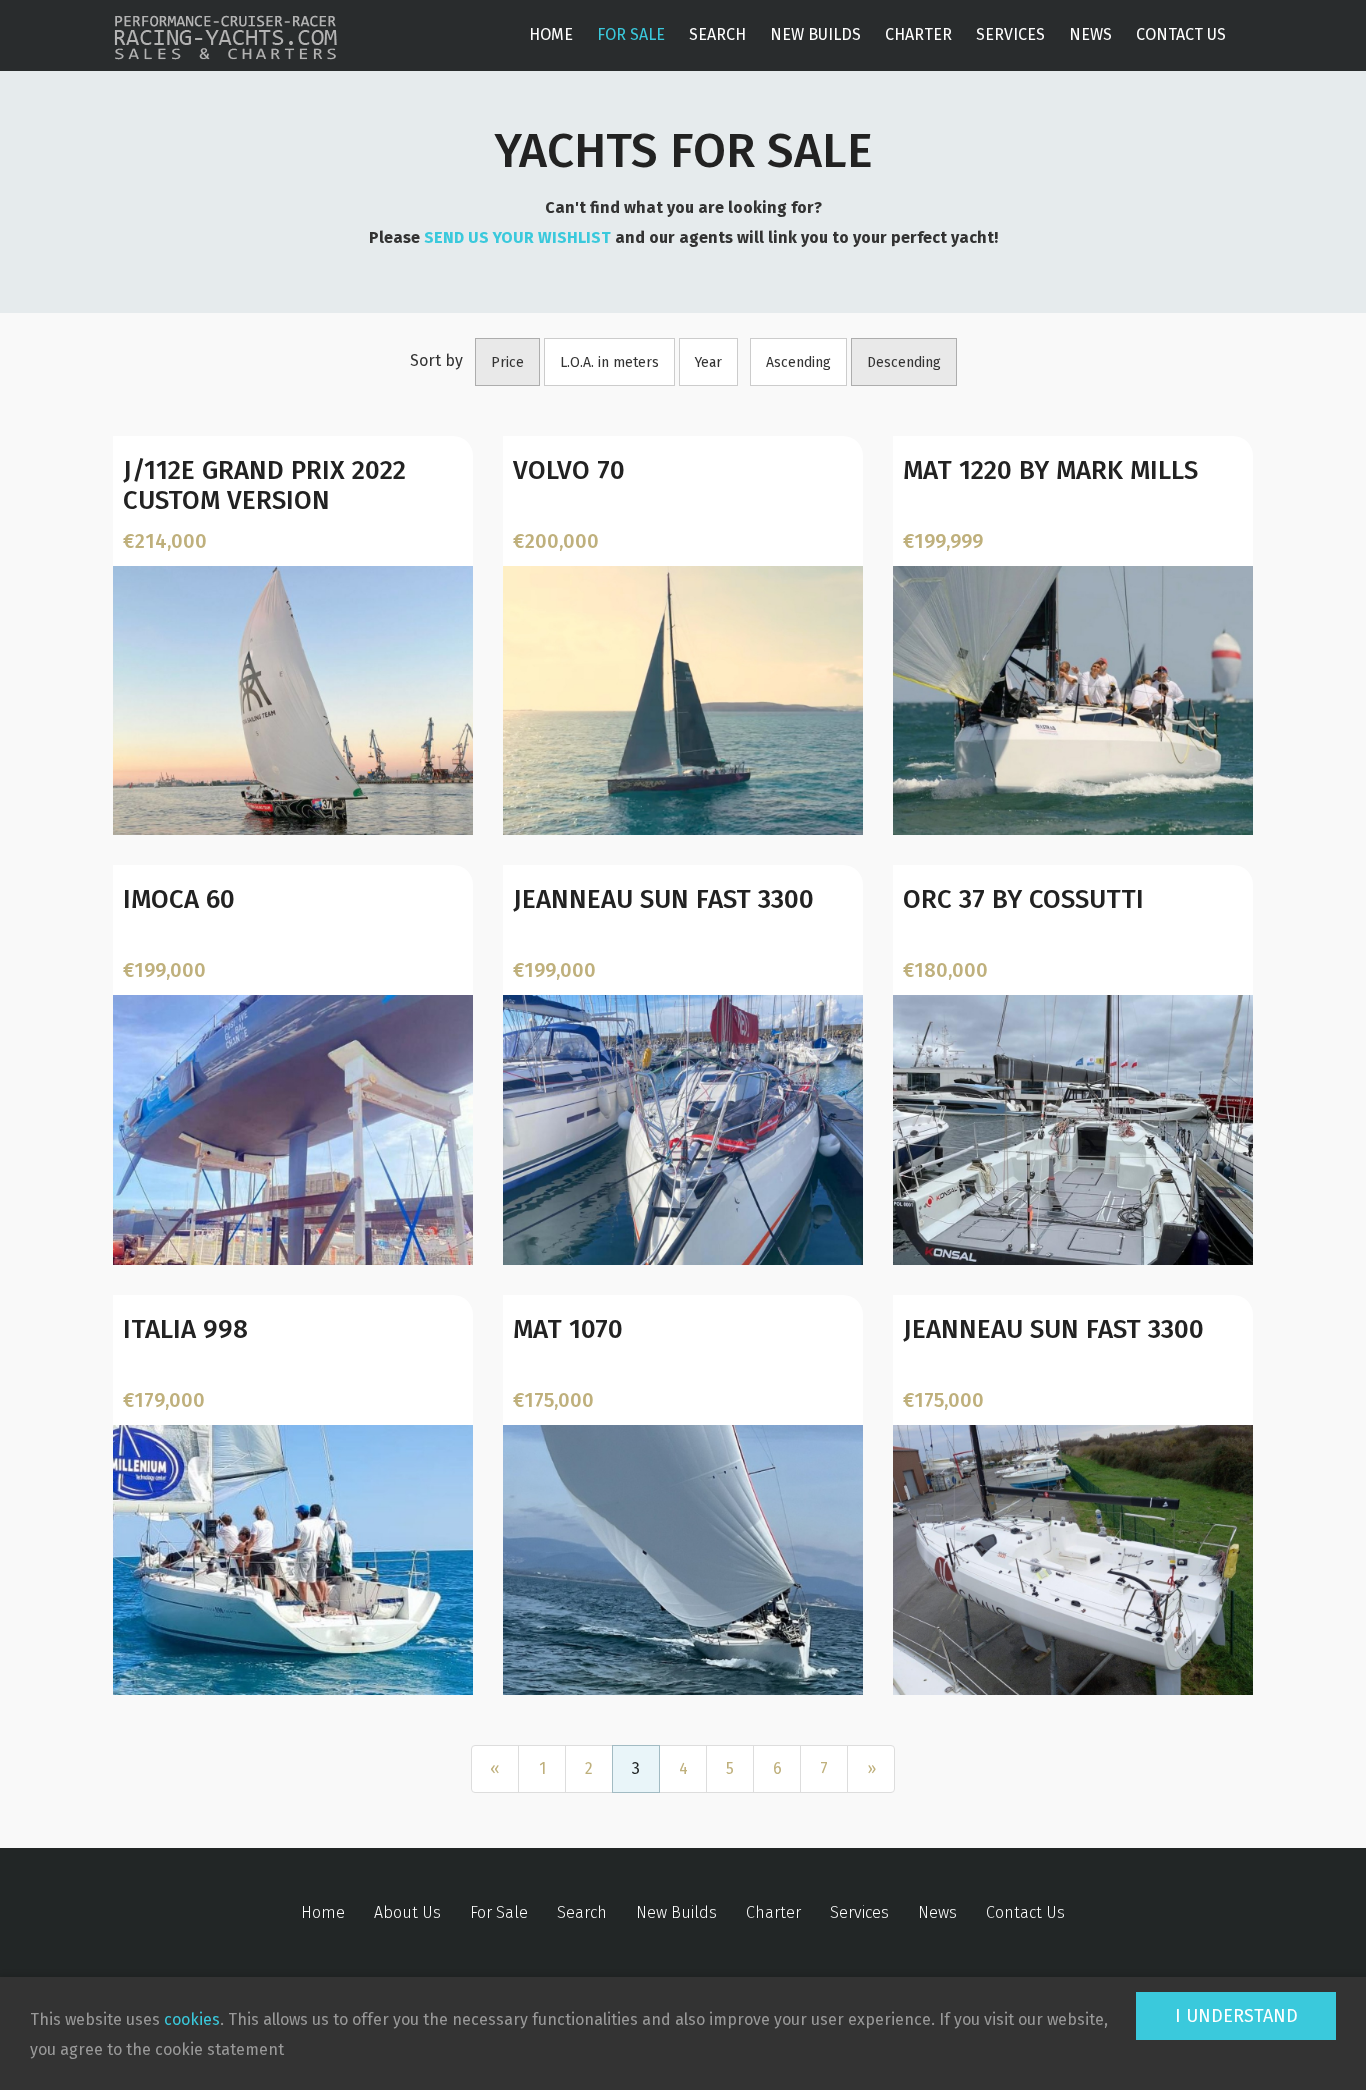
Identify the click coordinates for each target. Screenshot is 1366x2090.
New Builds (815, 34)
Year (708, 362)
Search (717, 34)
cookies (192, 2019)
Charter (918, 34)
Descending (904, 362)
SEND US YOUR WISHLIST (517, 237)
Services (1010, 34)
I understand (1236, 2016)
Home (551, 34)
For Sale (631, 34)
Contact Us (1181, 34)
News (1090, 34)
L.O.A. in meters (609, 362)
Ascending (798, 362)
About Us (407, 1912)
